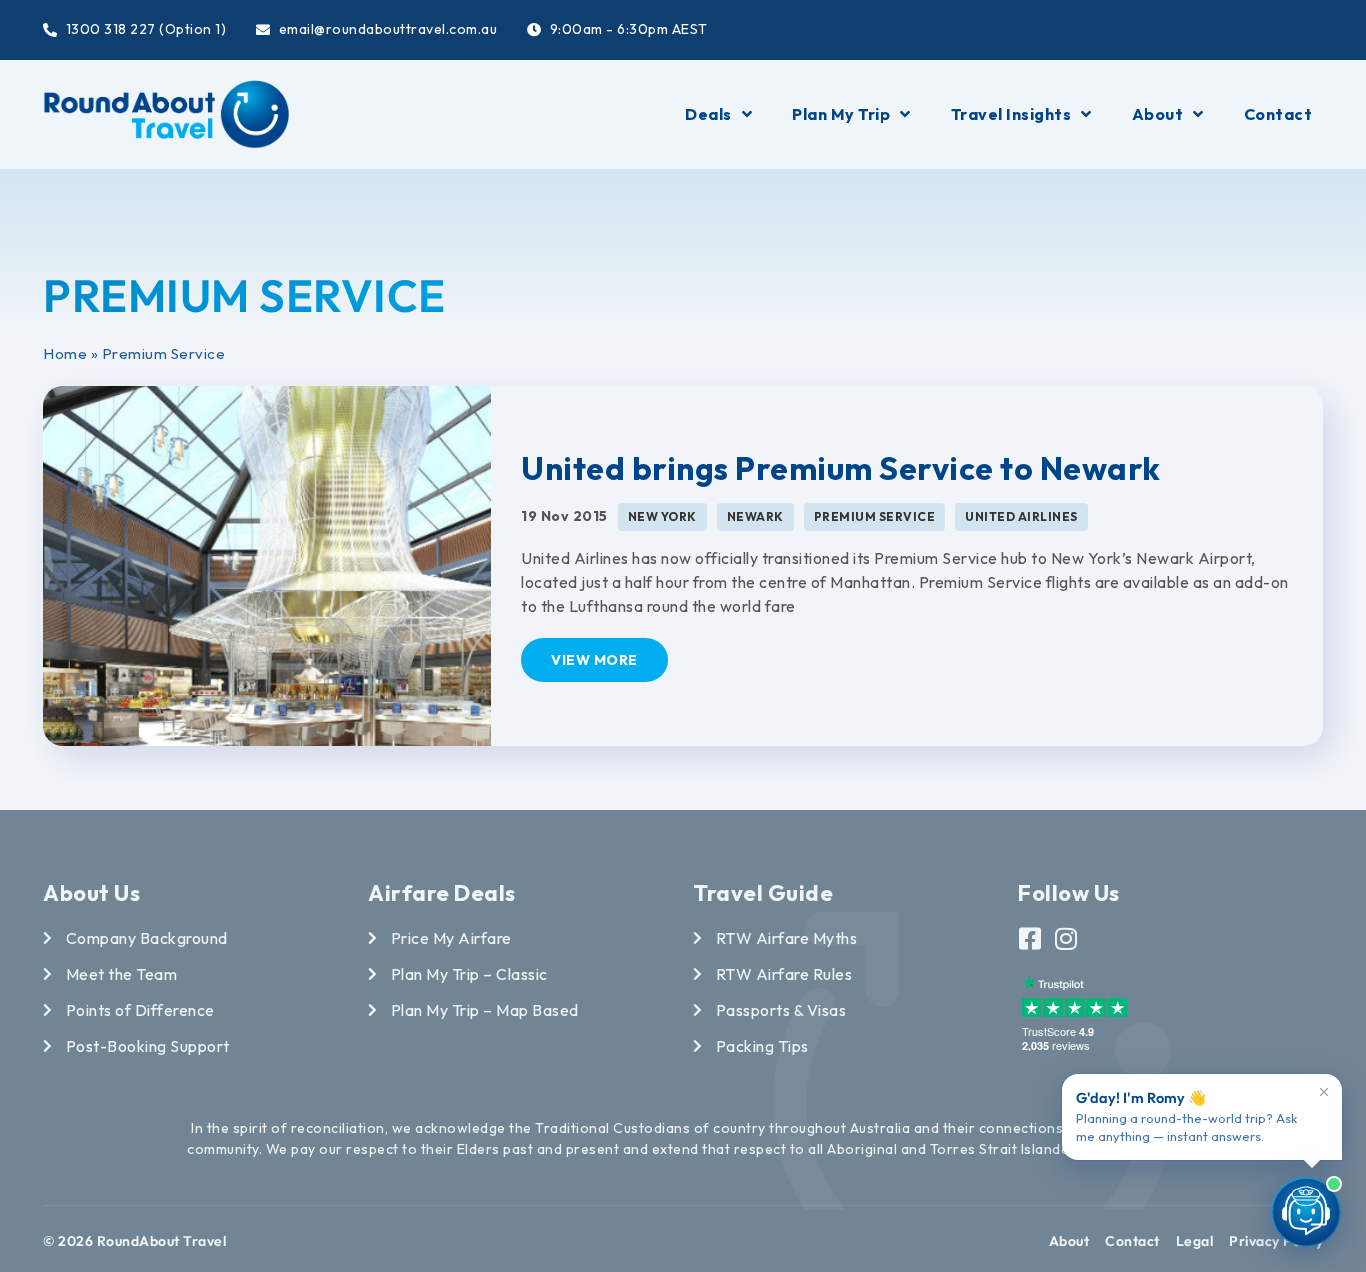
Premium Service (875, 516)
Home (65, 353)
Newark (755, 516)
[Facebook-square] (1030, 938)
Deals (708, 114)
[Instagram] (1066, 938)
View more (594, 660)
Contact (1278, 114)
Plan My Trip (841, 114)
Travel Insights (1011, 114)
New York (662, 516)
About (1158, 114)
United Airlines (1021, 516)
